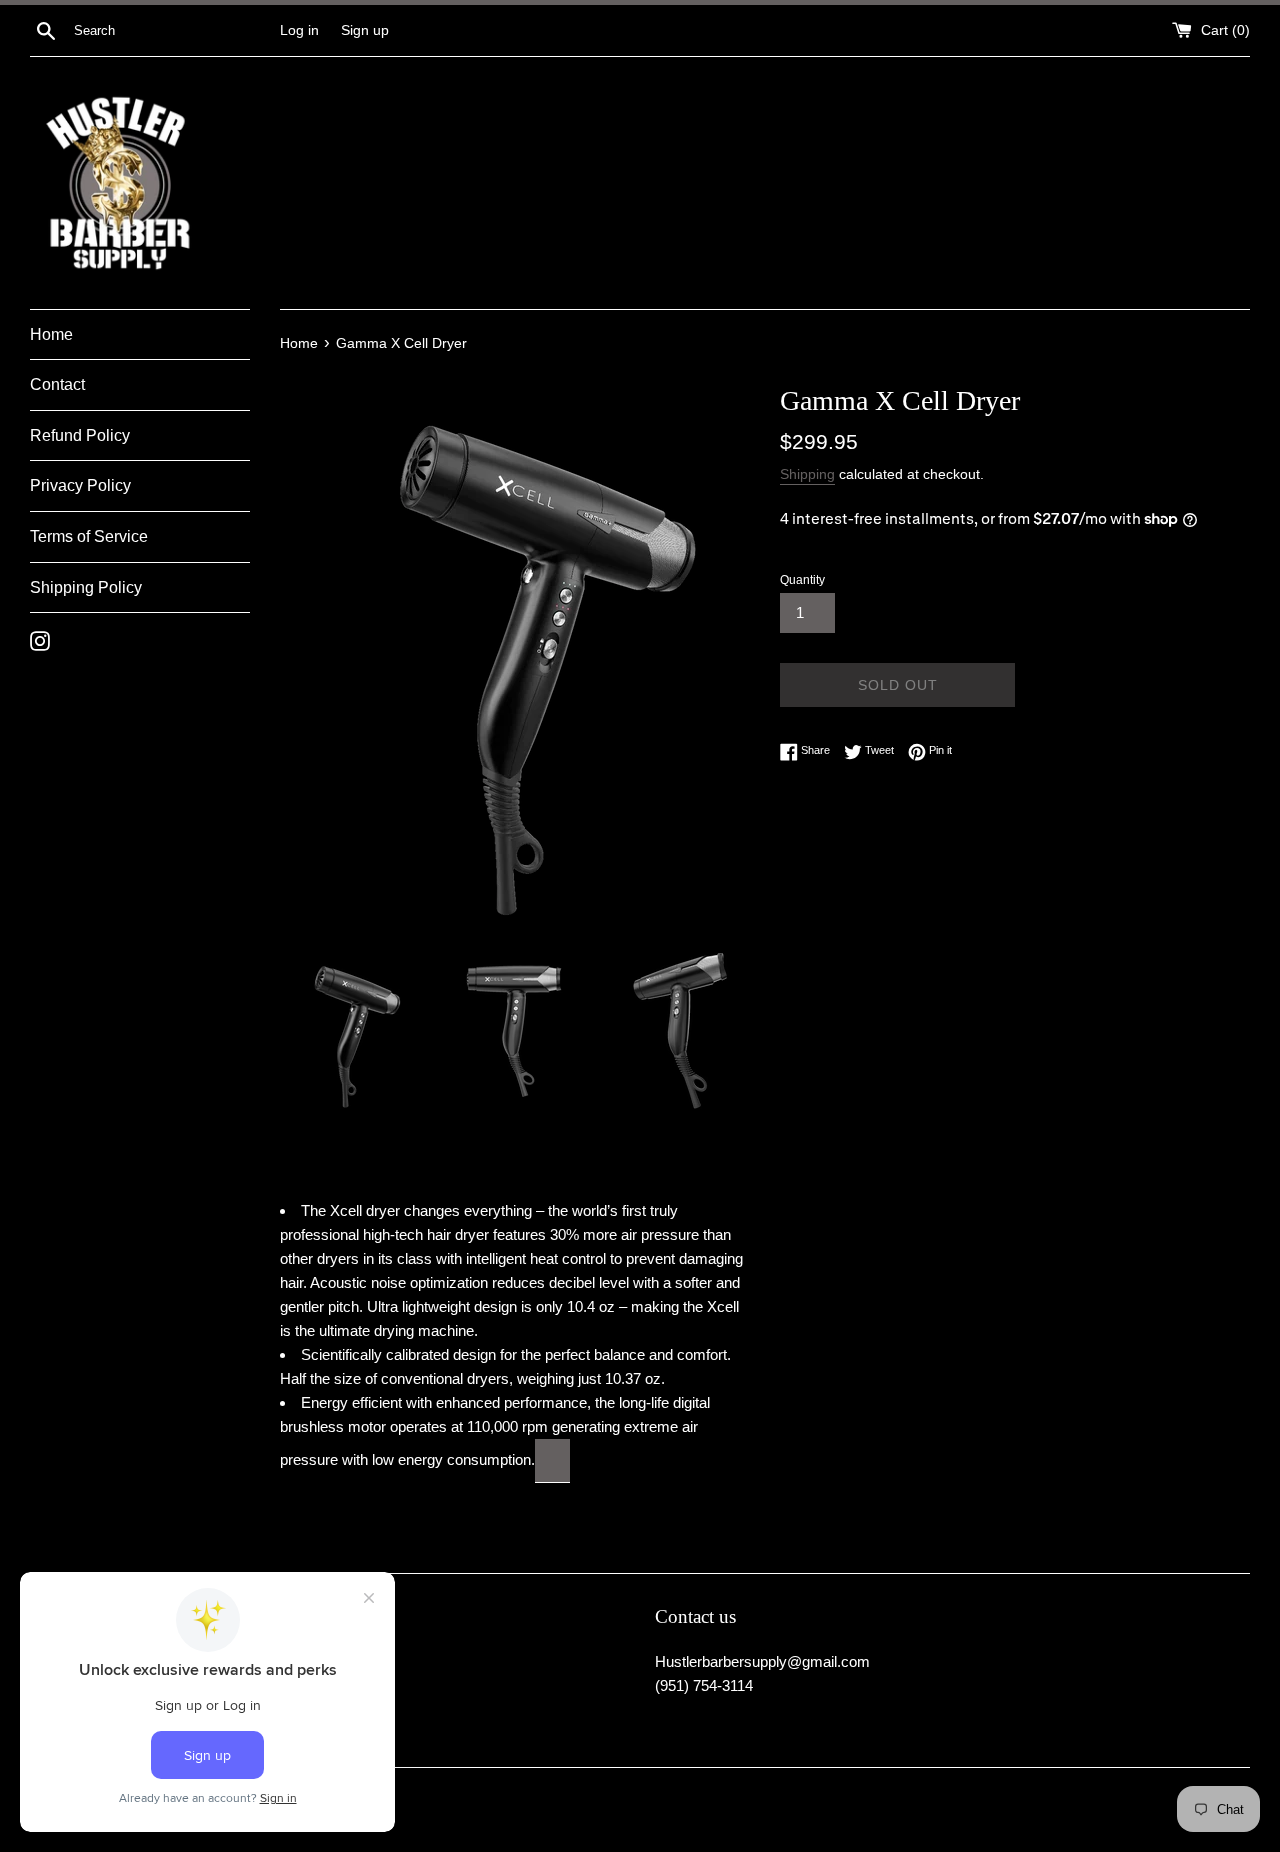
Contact (57, 384)
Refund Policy (80, 435)
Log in (299, 30)
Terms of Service (89, 536)
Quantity (802, 580)
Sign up (365, 30)
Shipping (807, 474)
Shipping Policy (86, 587)
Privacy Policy (80, 485)
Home (51, 334)
